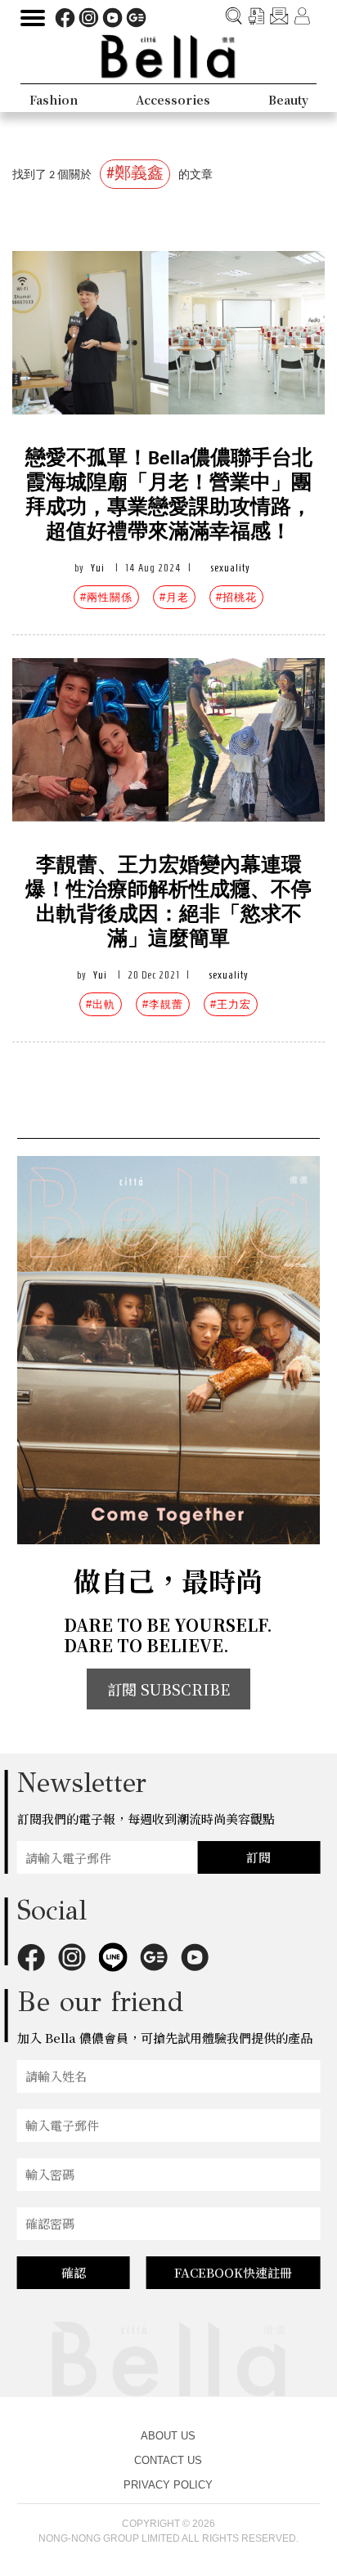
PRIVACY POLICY (168, 2485)
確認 (74, 2272)
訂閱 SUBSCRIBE (168, 1689)
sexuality (230, 568)
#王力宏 (231, 1004)
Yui (98, 568)
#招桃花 (236, 597)
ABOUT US (168, 2436)
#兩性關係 (106, 597)
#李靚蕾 (163, 1004)
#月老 (174, 597)
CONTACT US (168, 2460)
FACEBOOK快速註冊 (233, 2272)
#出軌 (101, 1004)
